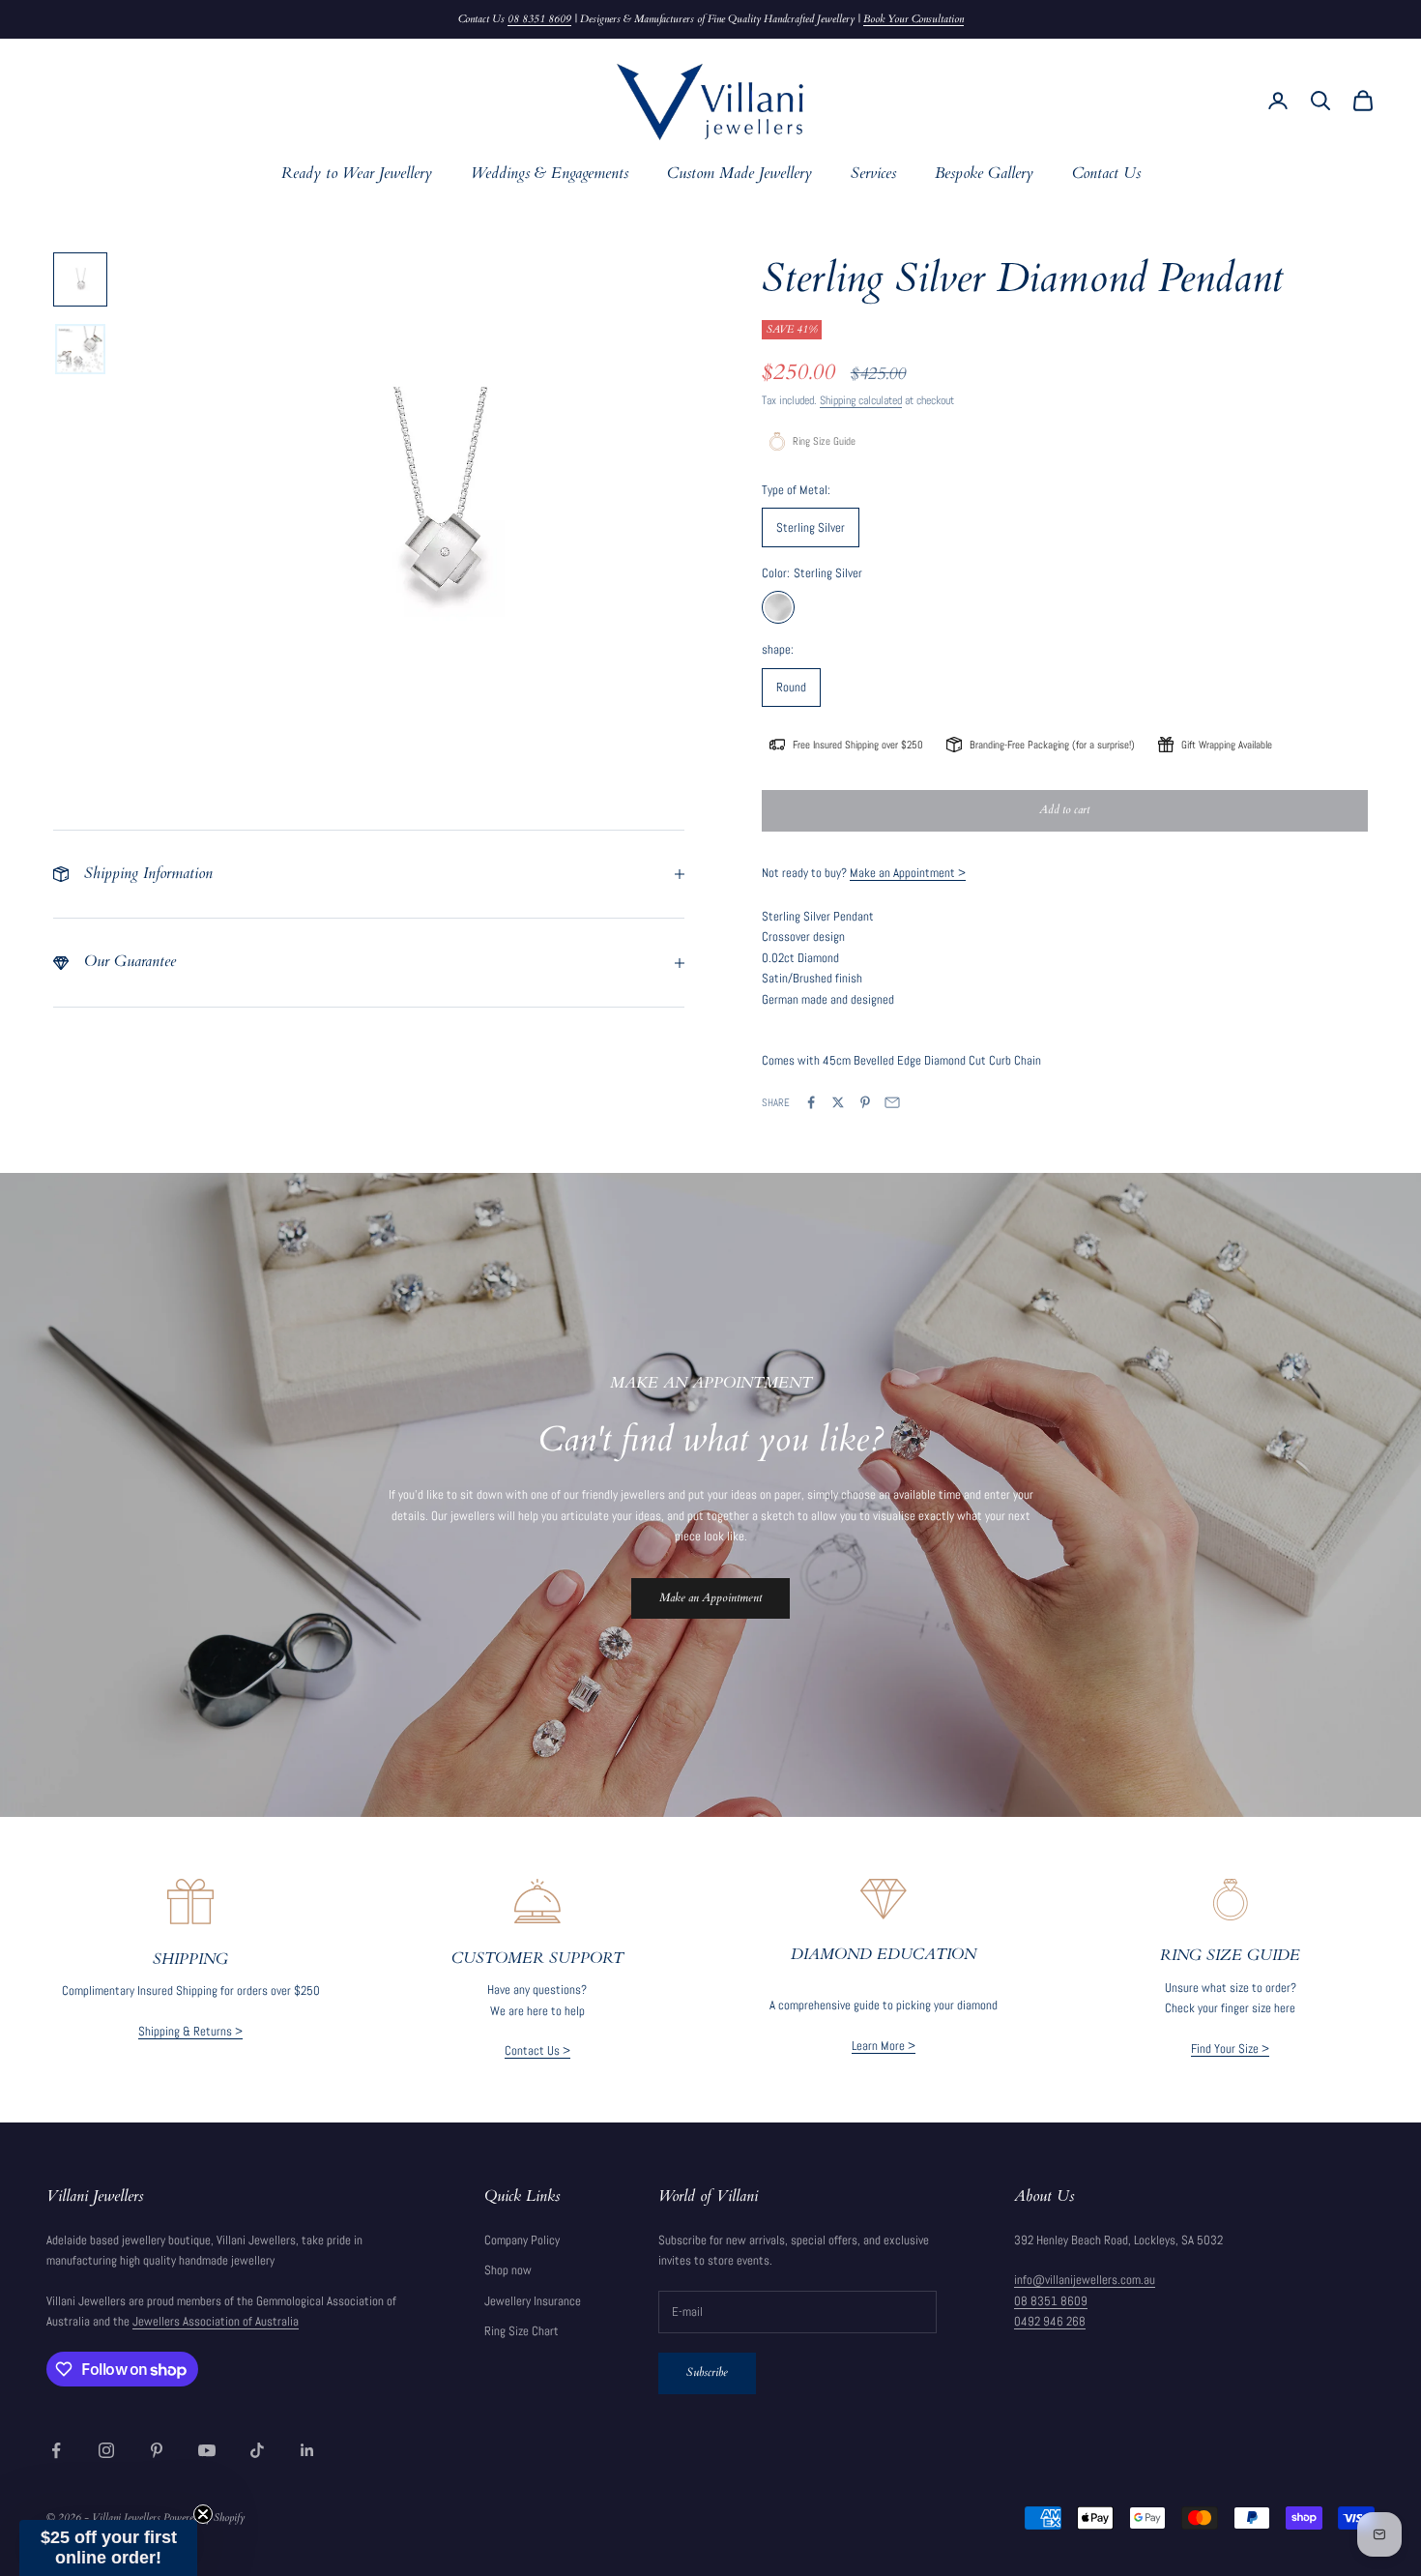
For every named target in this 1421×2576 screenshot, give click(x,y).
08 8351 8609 (539, 19)
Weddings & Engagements (550, 174)
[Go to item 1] (80, 279)
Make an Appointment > (908, 873)
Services (873, 174)
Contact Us (1106, 174)
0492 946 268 (1050, 2321)
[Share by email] (892, 1102)
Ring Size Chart (522, 2331)
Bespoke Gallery (984, 174)
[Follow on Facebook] (56, 2450)
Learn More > (884, 2046)
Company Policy (522, 2240)
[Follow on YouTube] (207, 2450)
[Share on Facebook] (811, 1102)
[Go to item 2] (80, 349)
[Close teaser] (203, 2514)
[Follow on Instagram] (106, 2450)
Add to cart (1064, 809)
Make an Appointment (710, 1597)
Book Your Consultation (913, 19)
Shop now (508, 2270)
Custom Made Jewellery (739, 174)
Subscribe (707, 2372)
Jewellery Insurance (533, 2301)
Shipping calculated (861, 400)
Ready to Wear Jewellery (357, 174)
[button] (108, 2548)
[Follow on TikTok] (257, 2450)
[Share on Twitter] (838, 1102)
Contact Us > (537, 2050)
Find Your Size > (1230, 2049)
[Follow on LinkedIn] (307, 2450)
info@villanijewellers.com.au (1085, 2280)
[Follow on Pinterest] (157, 2450)
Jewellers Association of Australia (216, 2321)
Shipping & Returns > (190, 2031)
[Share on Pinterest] (865, 1102)
